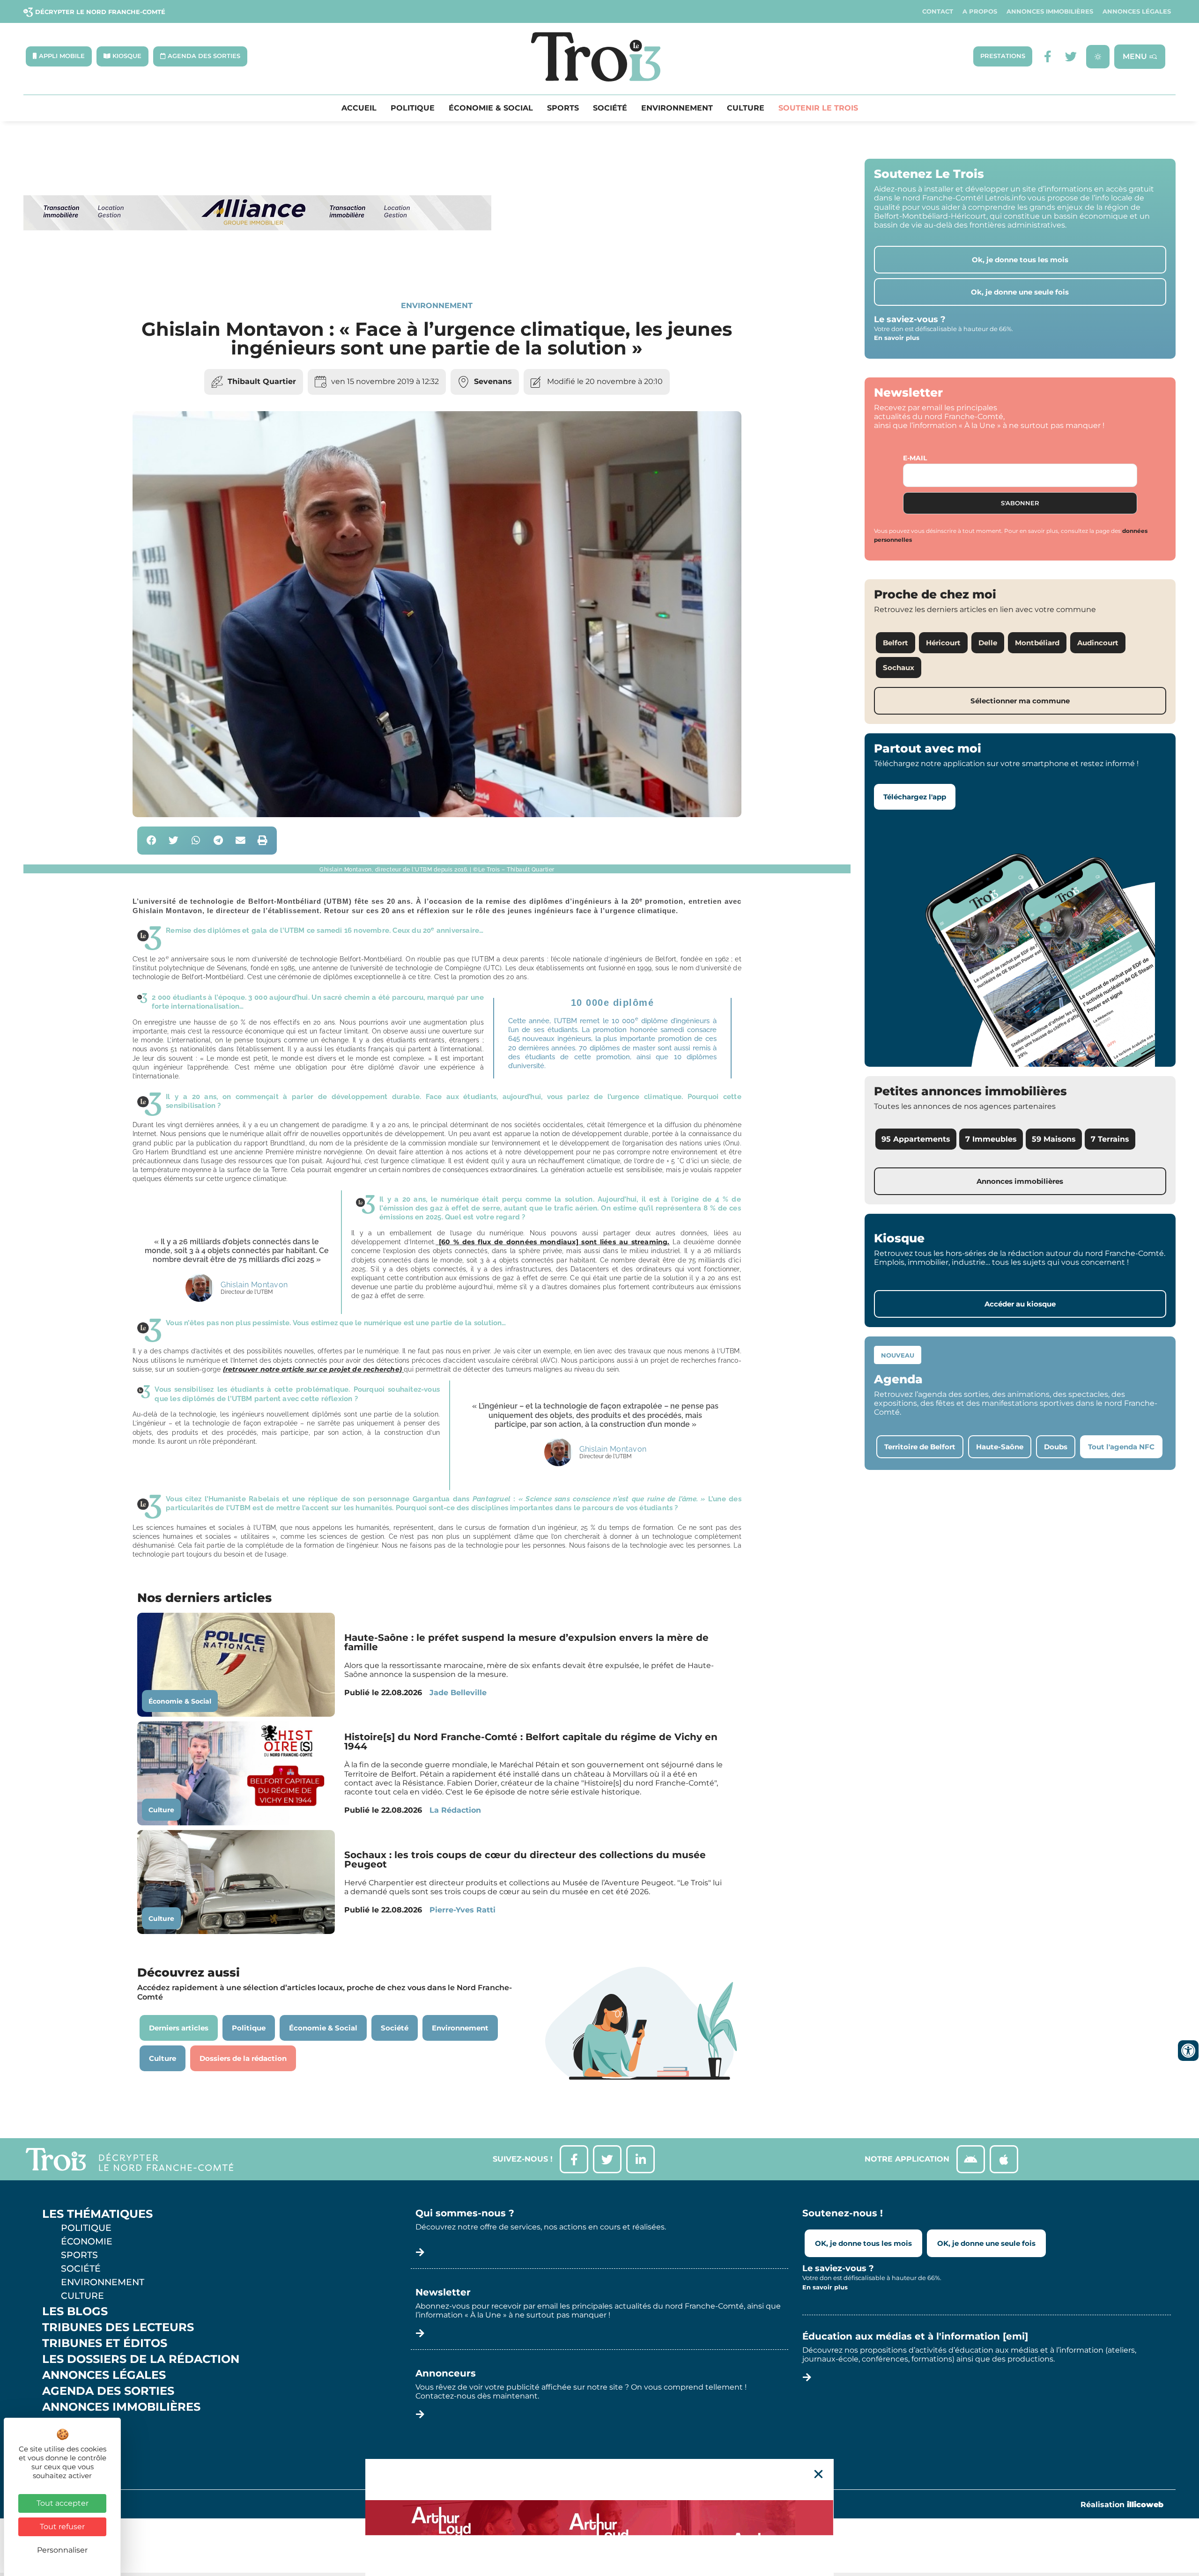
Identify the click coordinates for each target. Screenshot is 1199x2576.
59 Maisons (1054, 1139)
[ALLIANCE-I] (258, 269)
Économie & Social (491, 108)
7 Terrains (1110, 1139)
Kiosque (69, 2423)
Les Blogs (75, 2311)
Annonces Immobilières (1050, 11)
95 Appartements (916, 1139)
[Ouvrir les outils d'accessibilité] (1188, 2051)
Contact (938, 11)
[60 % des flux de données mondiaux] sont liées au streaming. (552, 1242)
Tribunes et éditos (105, 2343)
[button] (152, 841)
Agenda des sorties (108, 2391)
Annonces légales (1137, 11)
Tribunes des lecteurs (118, 2327)
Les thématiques (97, 2214)
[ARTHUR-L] (599, 2517)
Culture (746, 108)
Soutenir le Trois (818, 108)
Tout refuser (62, 2527)
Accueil (359, 108)
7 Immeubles (991, 1139)
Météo (63, 2439)
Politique (413, 108)
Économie (87, 2241)
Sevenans (493, 381)
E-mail (915, 458)
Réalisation (1122, 2505)
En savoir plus (897, 338)
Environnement (677, 108)
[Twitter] (1071, 56)
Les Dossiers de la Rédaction (141, 2359)
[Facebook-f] (1047, 56)
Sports (563, 108)
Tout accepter (63, 2503)
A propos (980, 11)
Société (610, 108)
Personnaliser (62, 2550)
